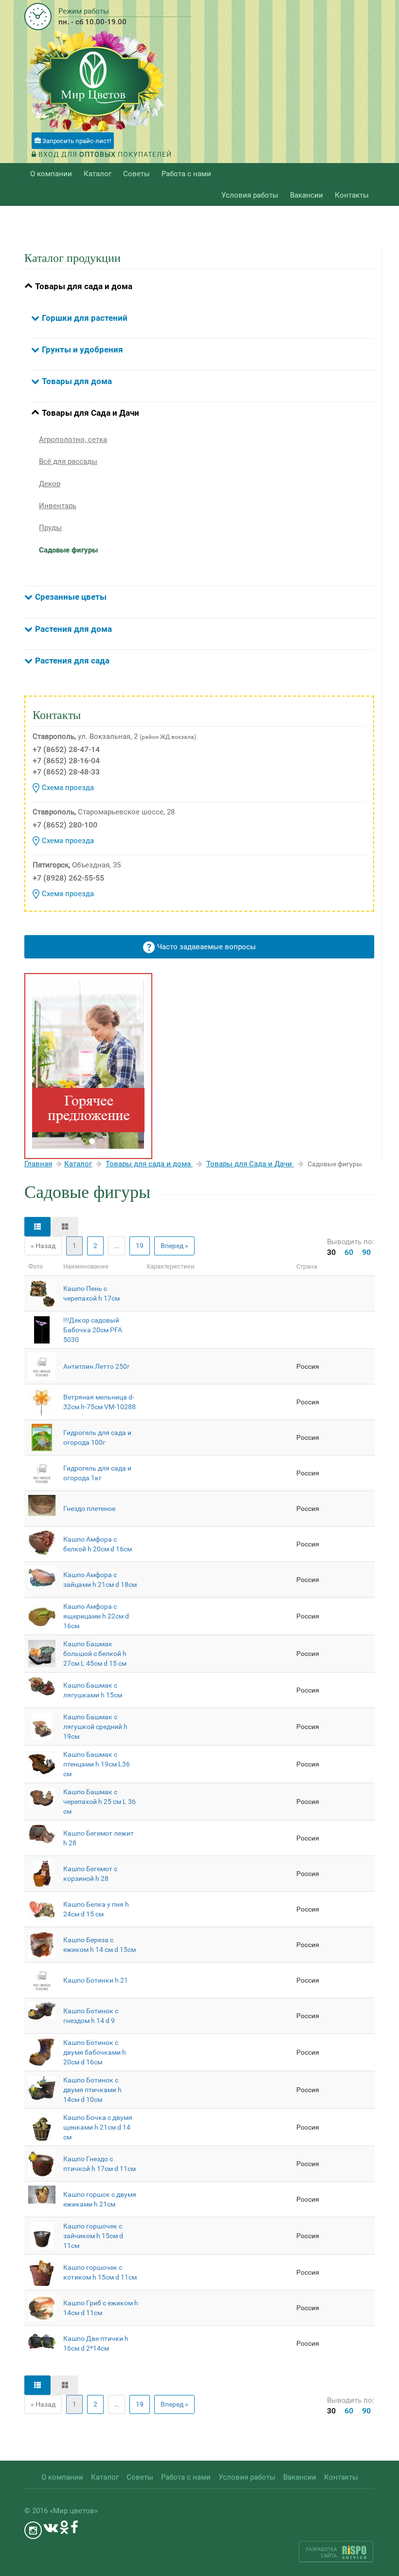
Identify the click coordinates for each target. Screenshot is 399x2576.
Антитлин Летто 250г (97, 1366)
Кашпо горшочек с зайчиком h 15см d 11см (93, 2236)
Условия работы (250, 195)
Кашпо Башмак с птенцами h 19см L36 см (97, 1764)
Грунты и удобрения (82, 350)
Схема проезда (68, 788)
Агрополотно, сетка (73, 440)
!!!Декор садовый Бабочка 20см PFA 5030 (93, 1330)
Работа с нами (186, 174)
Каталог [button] (98, 174)
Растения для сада (72, 661)
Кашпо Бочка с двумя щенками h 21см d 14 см (98, 2127)
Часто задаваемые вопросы (207, 947)
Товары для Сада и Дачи (91, 413)
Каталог (78, 1164)
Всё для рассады (68, 461)
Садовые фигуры (68, 550)
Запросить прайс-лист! (76, 141)
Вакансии (307, 195)
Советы (136, 174)
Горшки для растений (85, 318)
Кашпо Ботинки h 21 (96, 1980)
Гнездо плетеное (89, 1509)
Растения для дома (73, 629)
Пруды (50, 528)
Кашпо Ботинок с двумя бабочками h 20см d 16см (95, 2052)
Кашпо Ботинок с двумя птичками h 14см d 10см (92, 2090)
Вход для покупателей (104, 154)
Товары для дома (77, 381)
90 (366, 1252)
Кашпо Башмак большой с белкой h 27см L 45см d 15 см (95, 1654)
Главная (38, 1164)
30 (331, 1252)
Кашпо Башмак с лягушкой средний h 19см (95, 1727)
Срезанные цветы (71, 597)
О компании (51, 174)
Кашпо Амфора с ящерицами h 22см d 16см (96, 1616)
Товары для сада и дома (84, 286)
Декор (50, 484)
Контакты (352, 195)
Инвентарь (58, 506)
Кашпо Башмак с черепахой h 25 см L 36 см (100, 1802)
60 (349, 1252)
